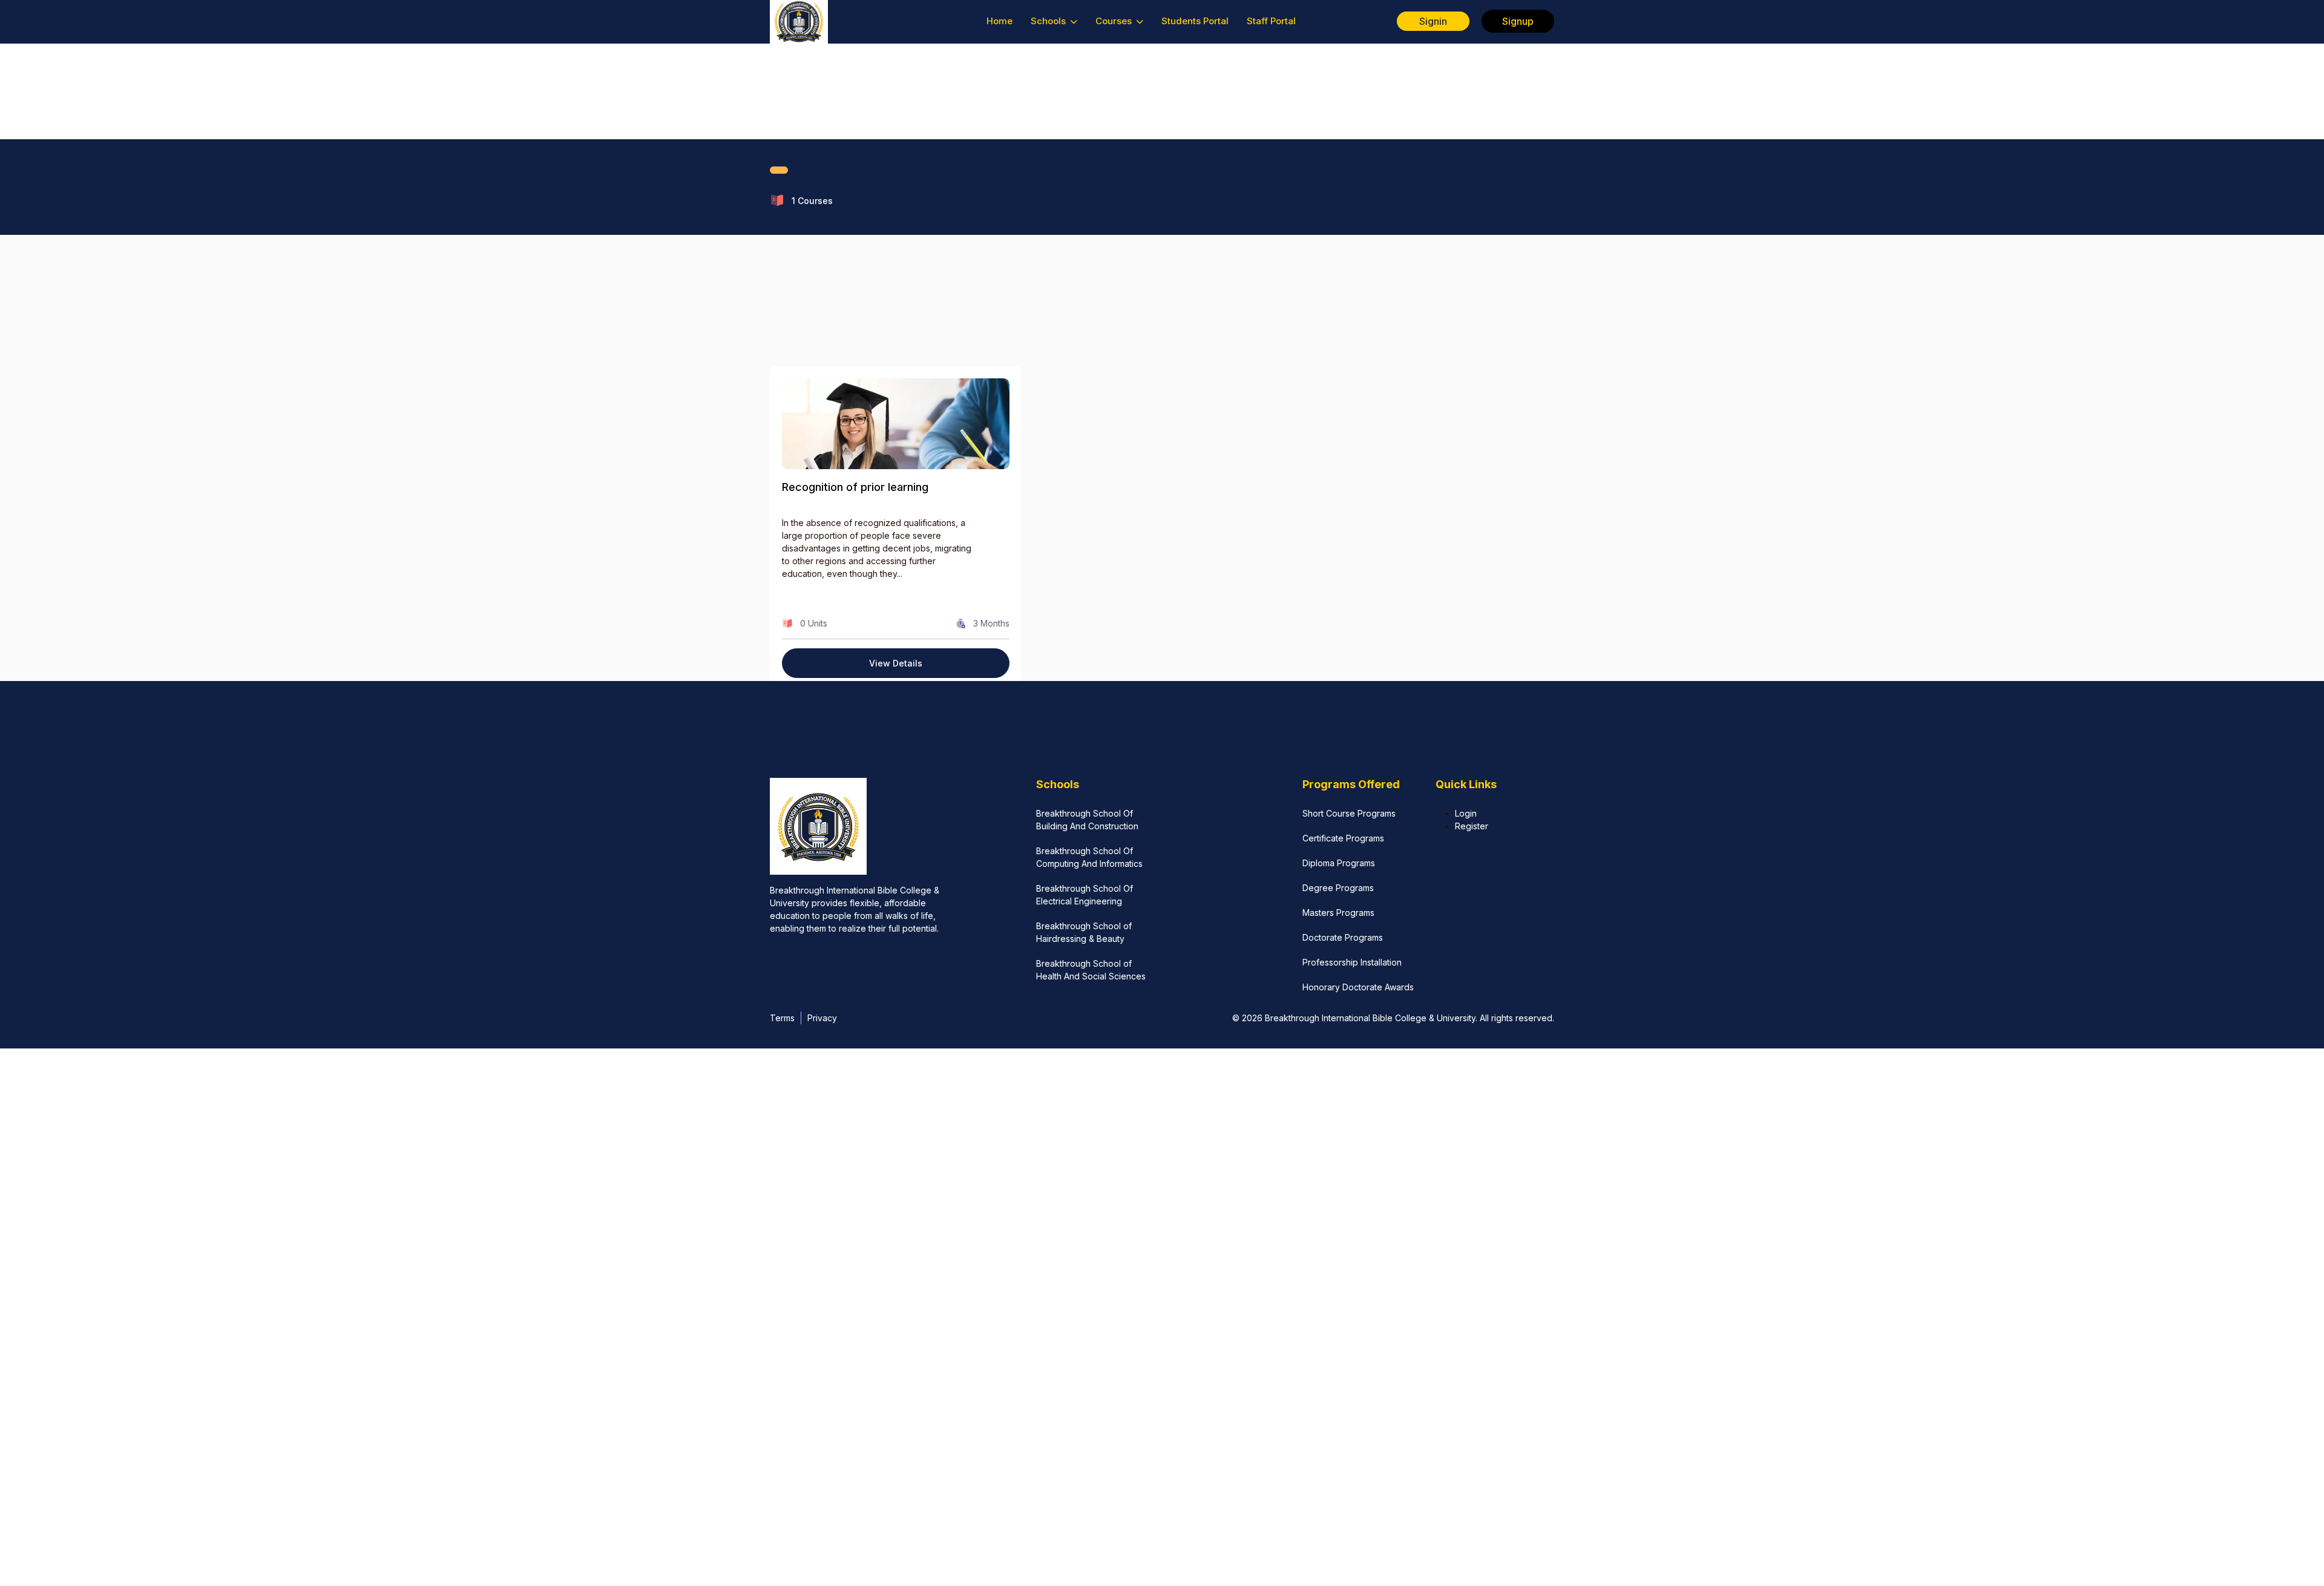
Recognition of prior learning (855, 487)
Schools (1049, 21)
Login (1466, 813)
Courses (1115, 21)
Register (1472, 826)
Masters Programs (1338, 913)
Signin (1433, 21)
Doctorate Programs (1343, 937)
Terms (782, 1018)
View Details (896, 663)
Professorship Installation (1352, 962)
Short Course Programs (1349, 813)
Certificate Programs (1343, 838)
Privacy (822, 1018)
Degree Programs (1338, 888)
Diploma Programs (1339, 863)
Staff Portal (1271, 21)
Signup (1518, 21)
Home (1000, 21)
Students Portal (1195, 21)
